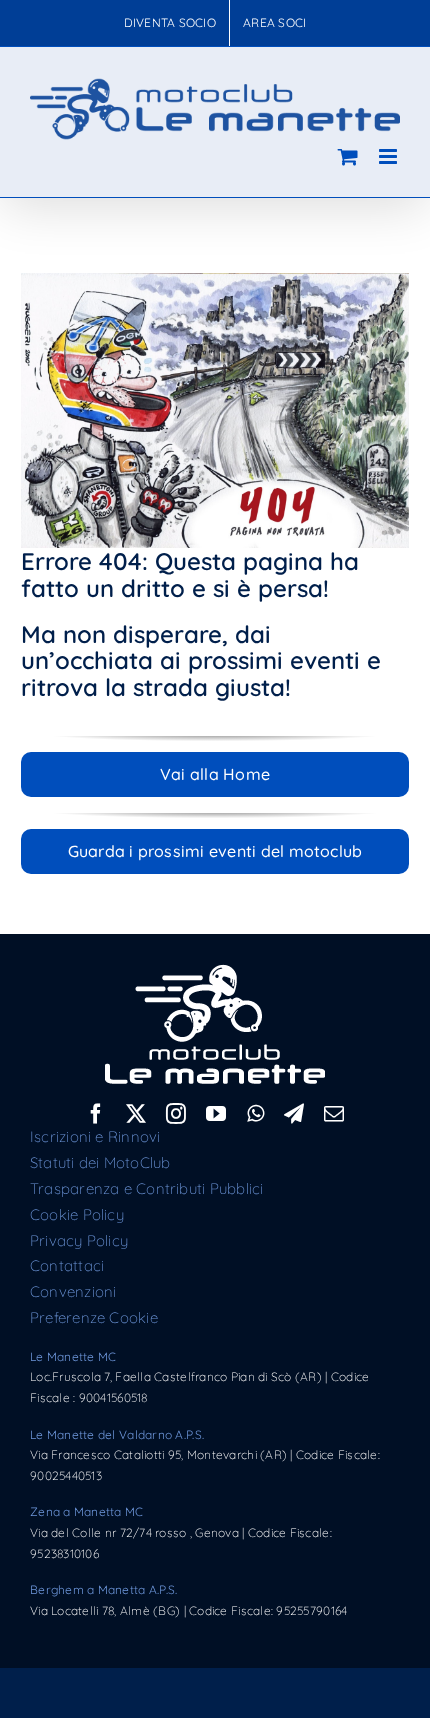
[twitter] (136, 1114)
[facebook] (96, 1114)
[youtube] (216, 1114)
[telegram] (294, 1114)
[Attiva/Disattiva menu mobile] (389, 156)
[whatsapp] (255, 1114)
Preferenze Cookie (94, 1317)
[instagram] (176, 1114)
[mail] (334, 1114)
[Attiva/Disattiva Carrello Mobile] (348, 156)
